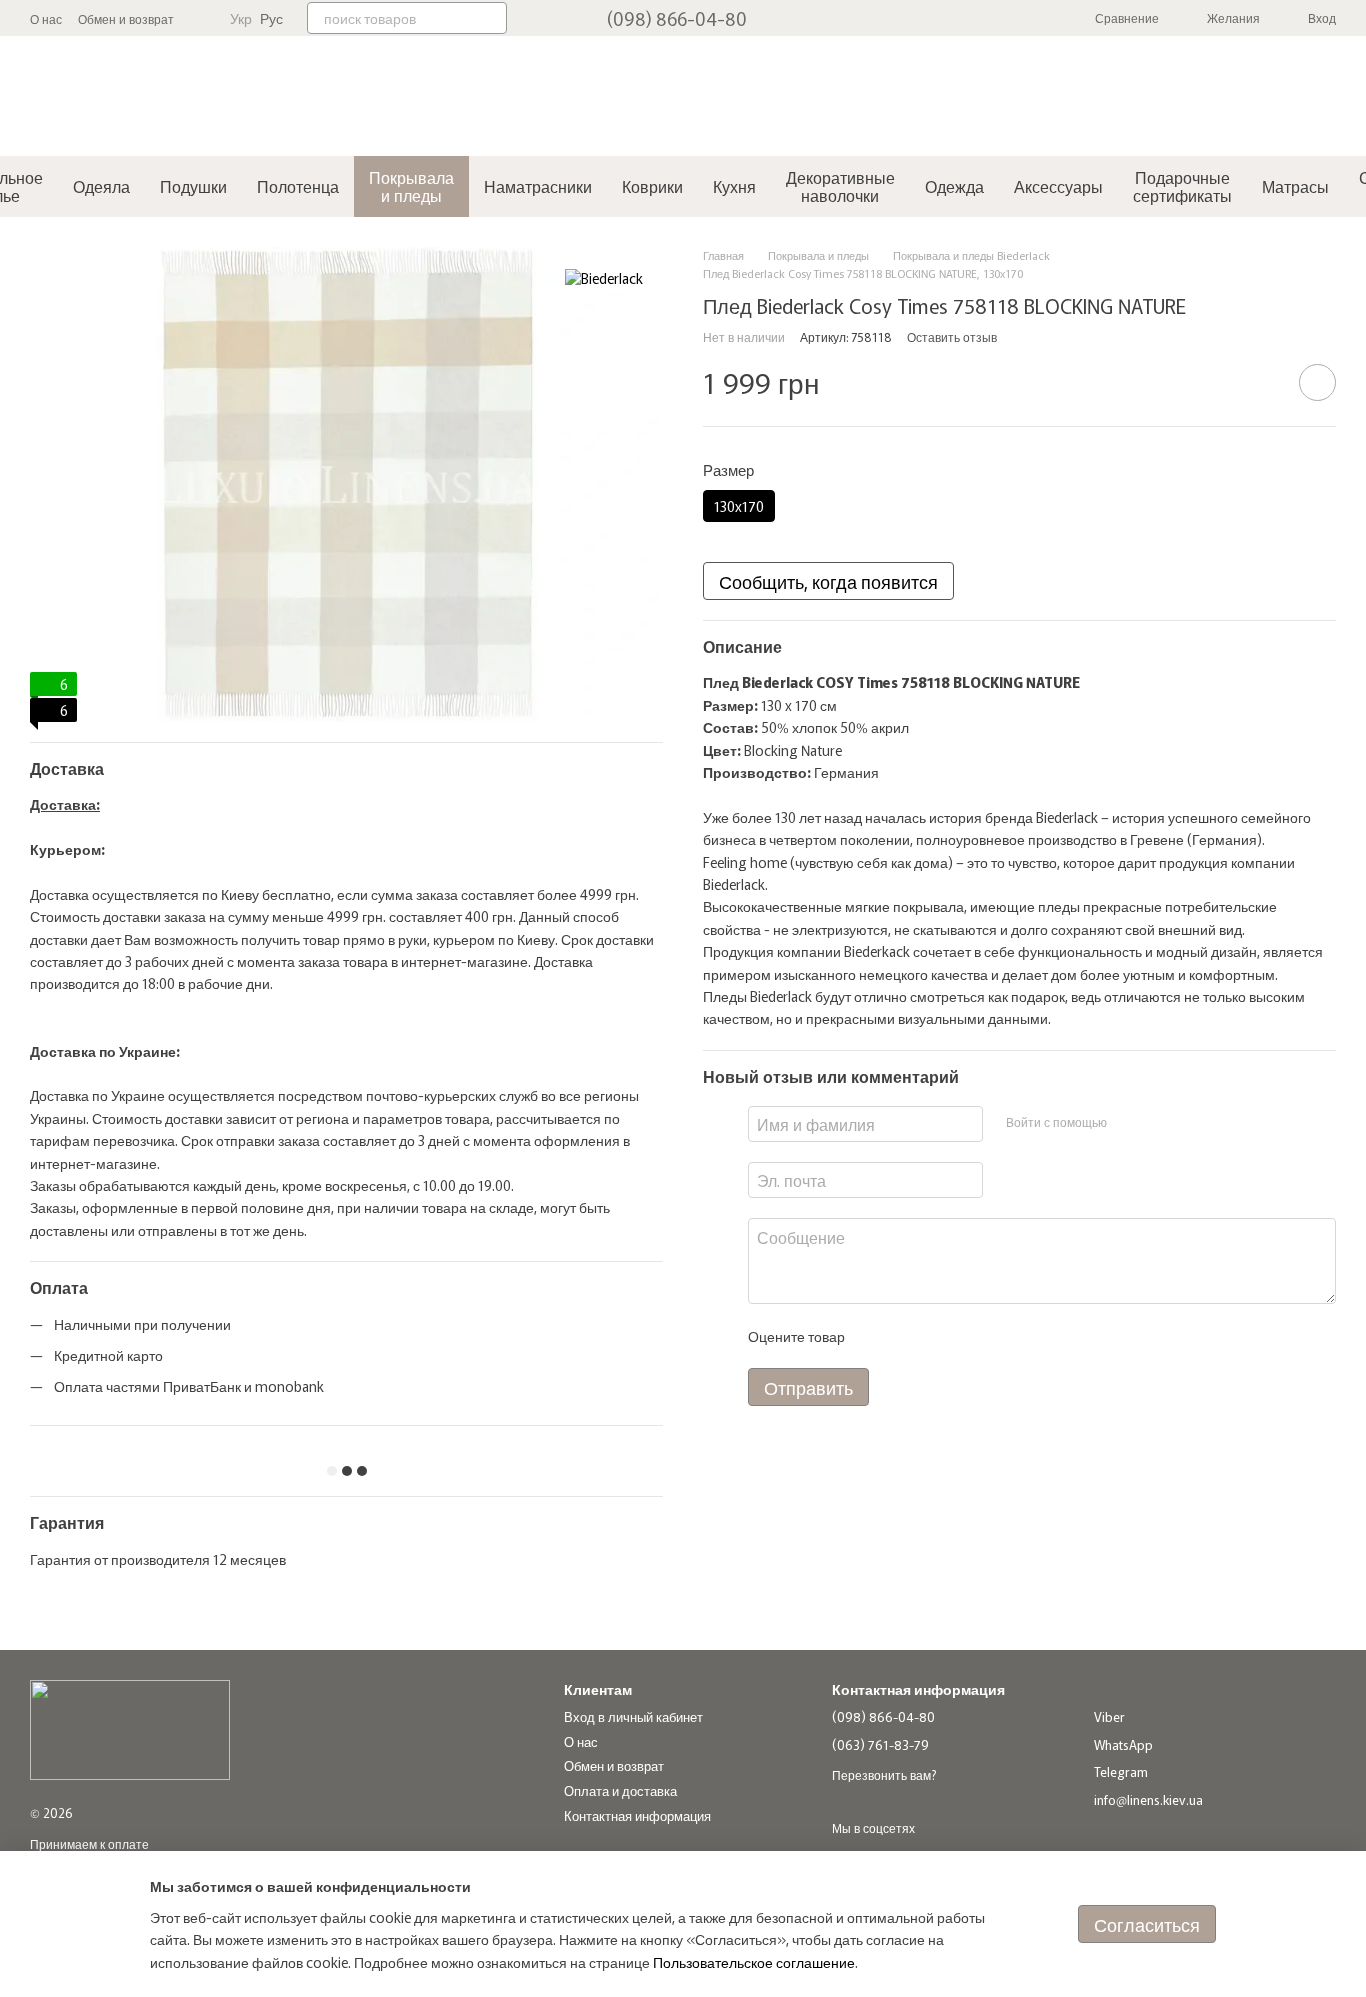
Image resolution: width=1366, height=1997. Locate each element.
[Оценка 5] (1005, 1336)
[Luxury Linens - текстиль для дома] (130, 1728)
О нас (46, 18)
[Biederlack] (604, 277)
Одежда (954, 186)
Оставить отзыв (952, 335)
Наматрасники (538, 186)
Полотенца (298, 186)
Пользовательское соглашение (754, 1962)
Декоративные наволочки (840, 186)
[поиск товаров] (491, 18)
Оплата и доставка (620, 1790)
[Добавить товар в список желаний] (1317, 382)
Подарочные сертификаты (1182, 186)
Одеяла (101, 186)
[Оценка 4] (973, 1336)
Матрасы (1295, 186)
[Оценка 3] (941, 1336)
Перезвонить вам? (884, 1775)
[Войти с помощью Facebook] (1128, 1121)
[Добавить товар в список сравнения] (1261, 382)
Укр (241, 18)
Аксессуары (1058, 186)
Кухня (734, 186)
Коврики (652, 186)
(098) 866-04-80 (677, 18)
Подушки (193, 186)
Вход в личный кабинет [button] (633, 1716)
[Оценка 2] (909, 1336)
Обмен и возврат (126, 18)
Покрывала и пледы (411, 186)
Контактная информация (637, 1815)
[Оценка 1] (877, 1336)
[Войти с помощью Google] (1160, 1121)
